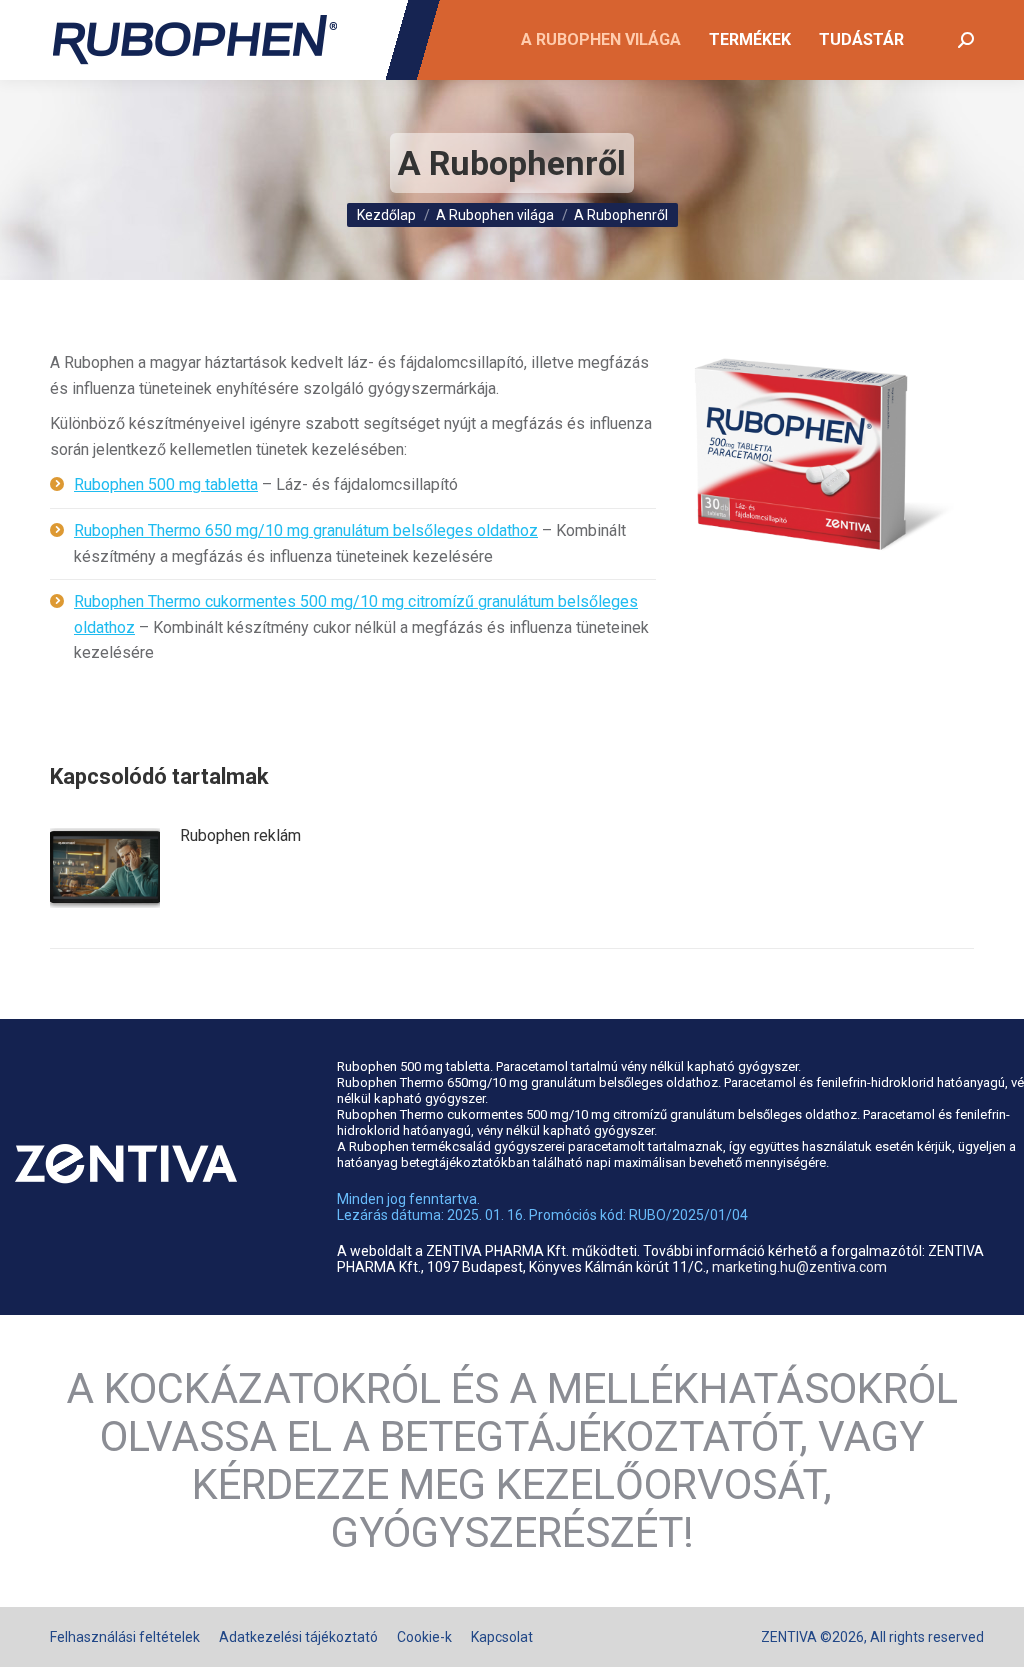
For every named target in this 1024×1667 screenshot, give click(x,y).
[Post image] (105, 868)
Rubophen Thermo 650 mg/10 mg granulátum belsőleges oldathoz (306, 530)
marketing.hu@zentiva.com (799, 1267)
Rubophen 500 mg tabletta (166, 484)
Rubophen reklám (240, 835)
